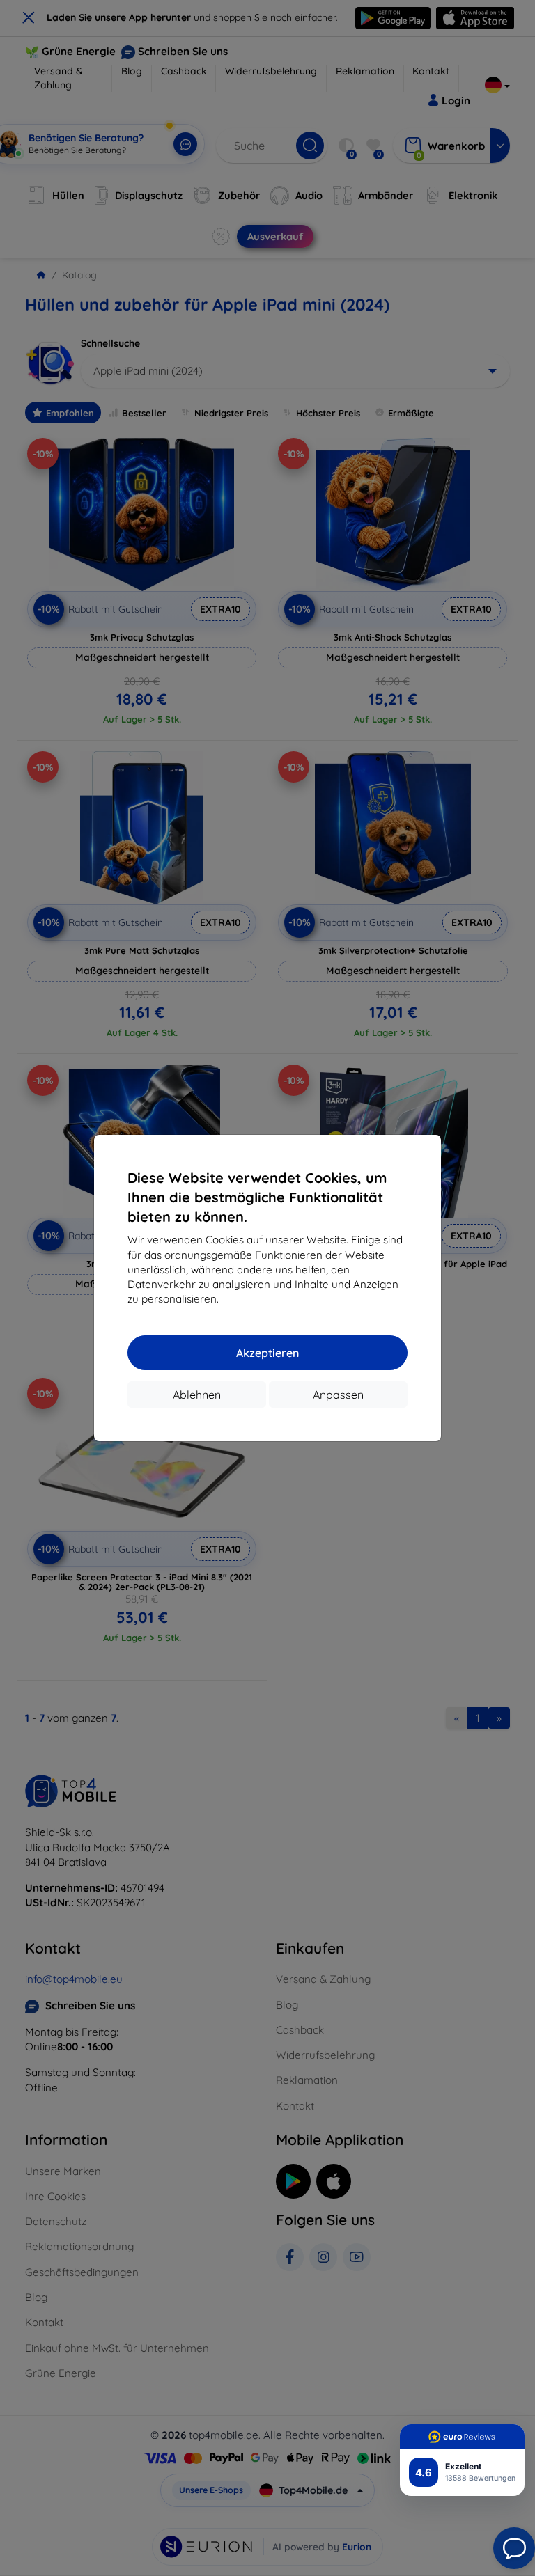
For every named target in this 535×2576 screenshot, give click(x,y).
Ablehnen (197, 1395)
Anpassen (338, 1395)
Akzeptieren (267, 1353)
